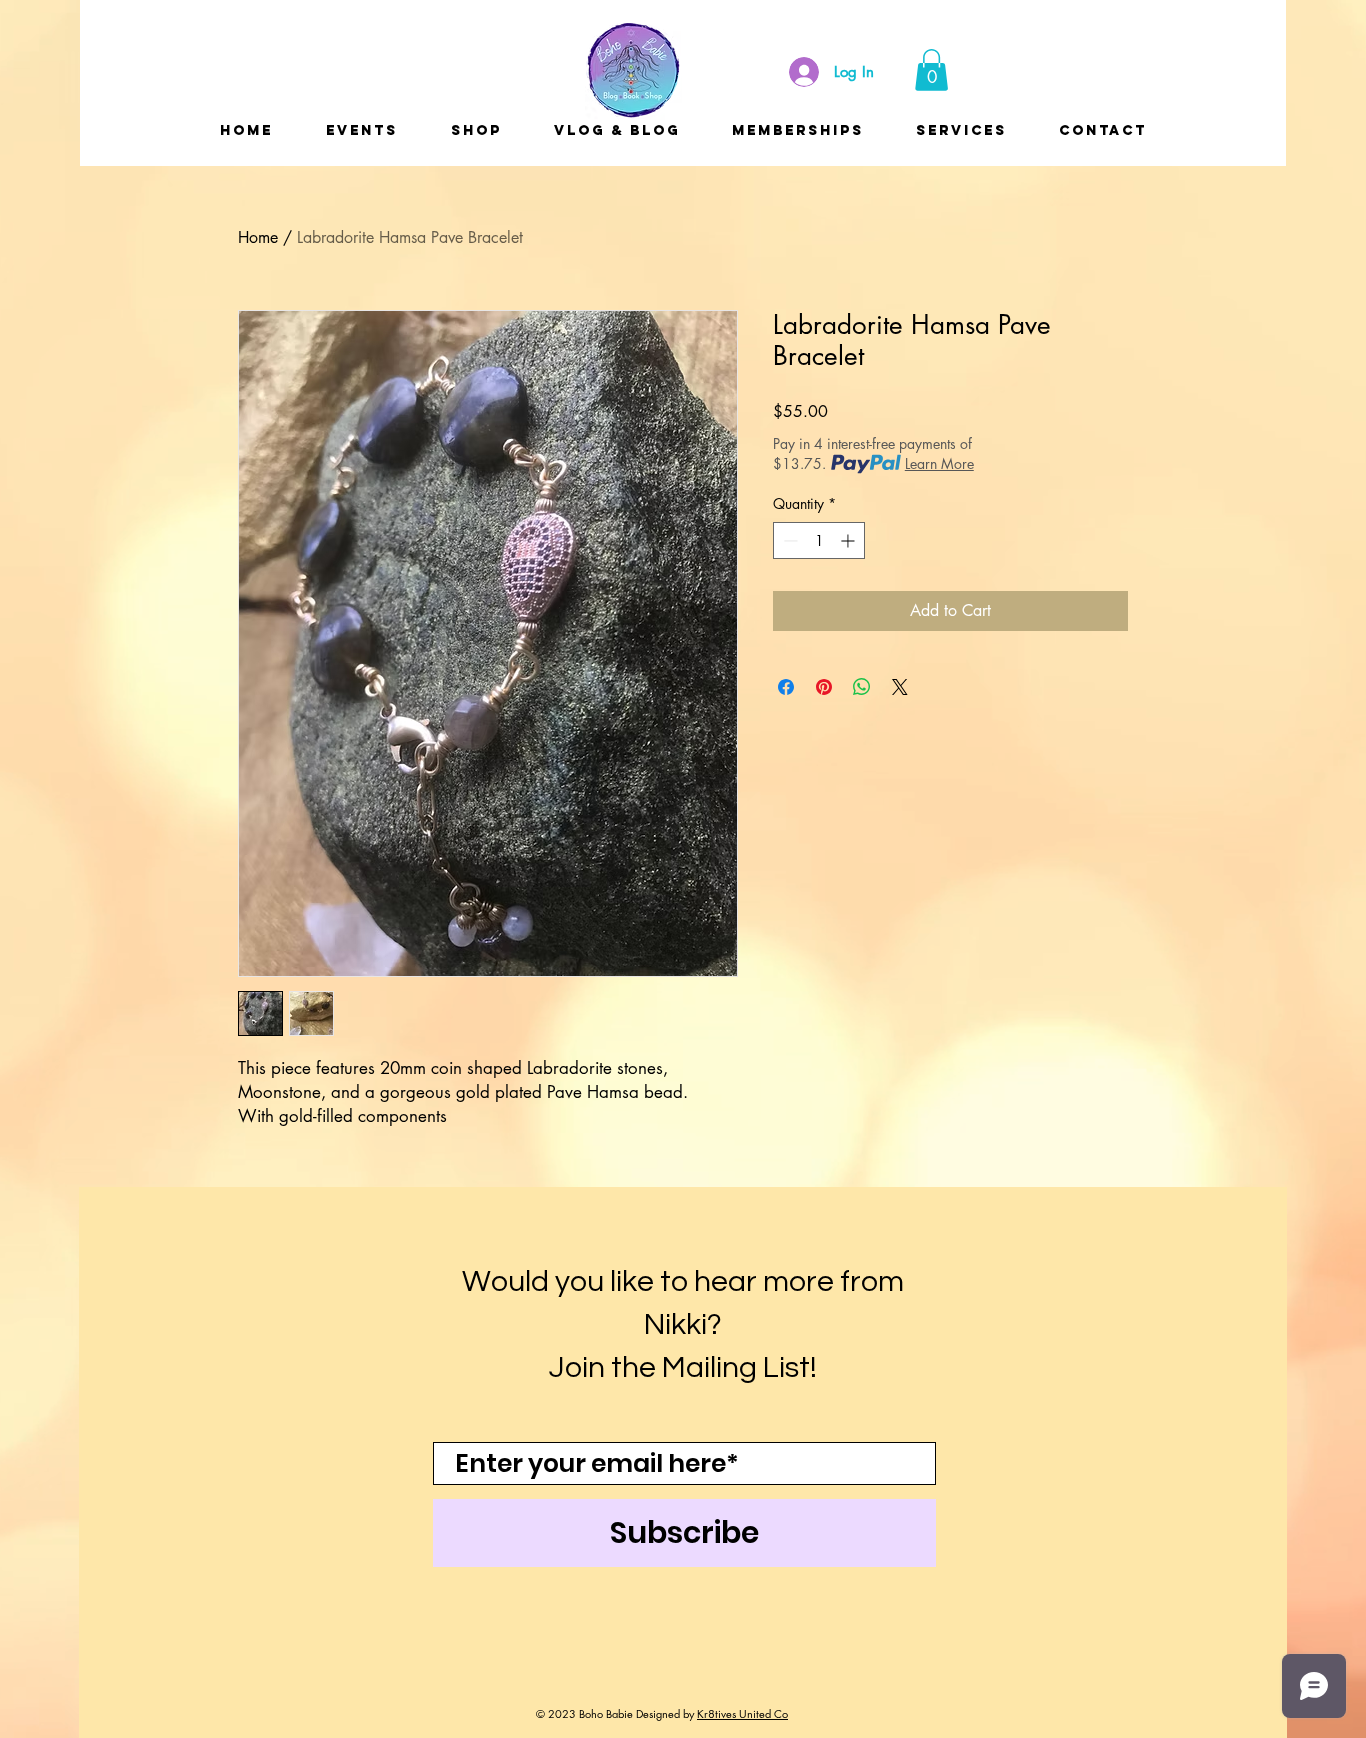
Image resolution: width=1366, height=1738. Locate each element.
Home (258, 237)
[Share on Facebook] (786, 687)
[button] (931, 70)
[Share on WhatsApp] (862, 687)
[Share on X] (900, 687)
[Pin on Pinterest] (824, 687)
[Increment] (849, 540)
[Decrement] (788, 540)
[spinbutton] (819, 540)
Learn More (939, 463)
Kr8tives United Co (742, 1713)
